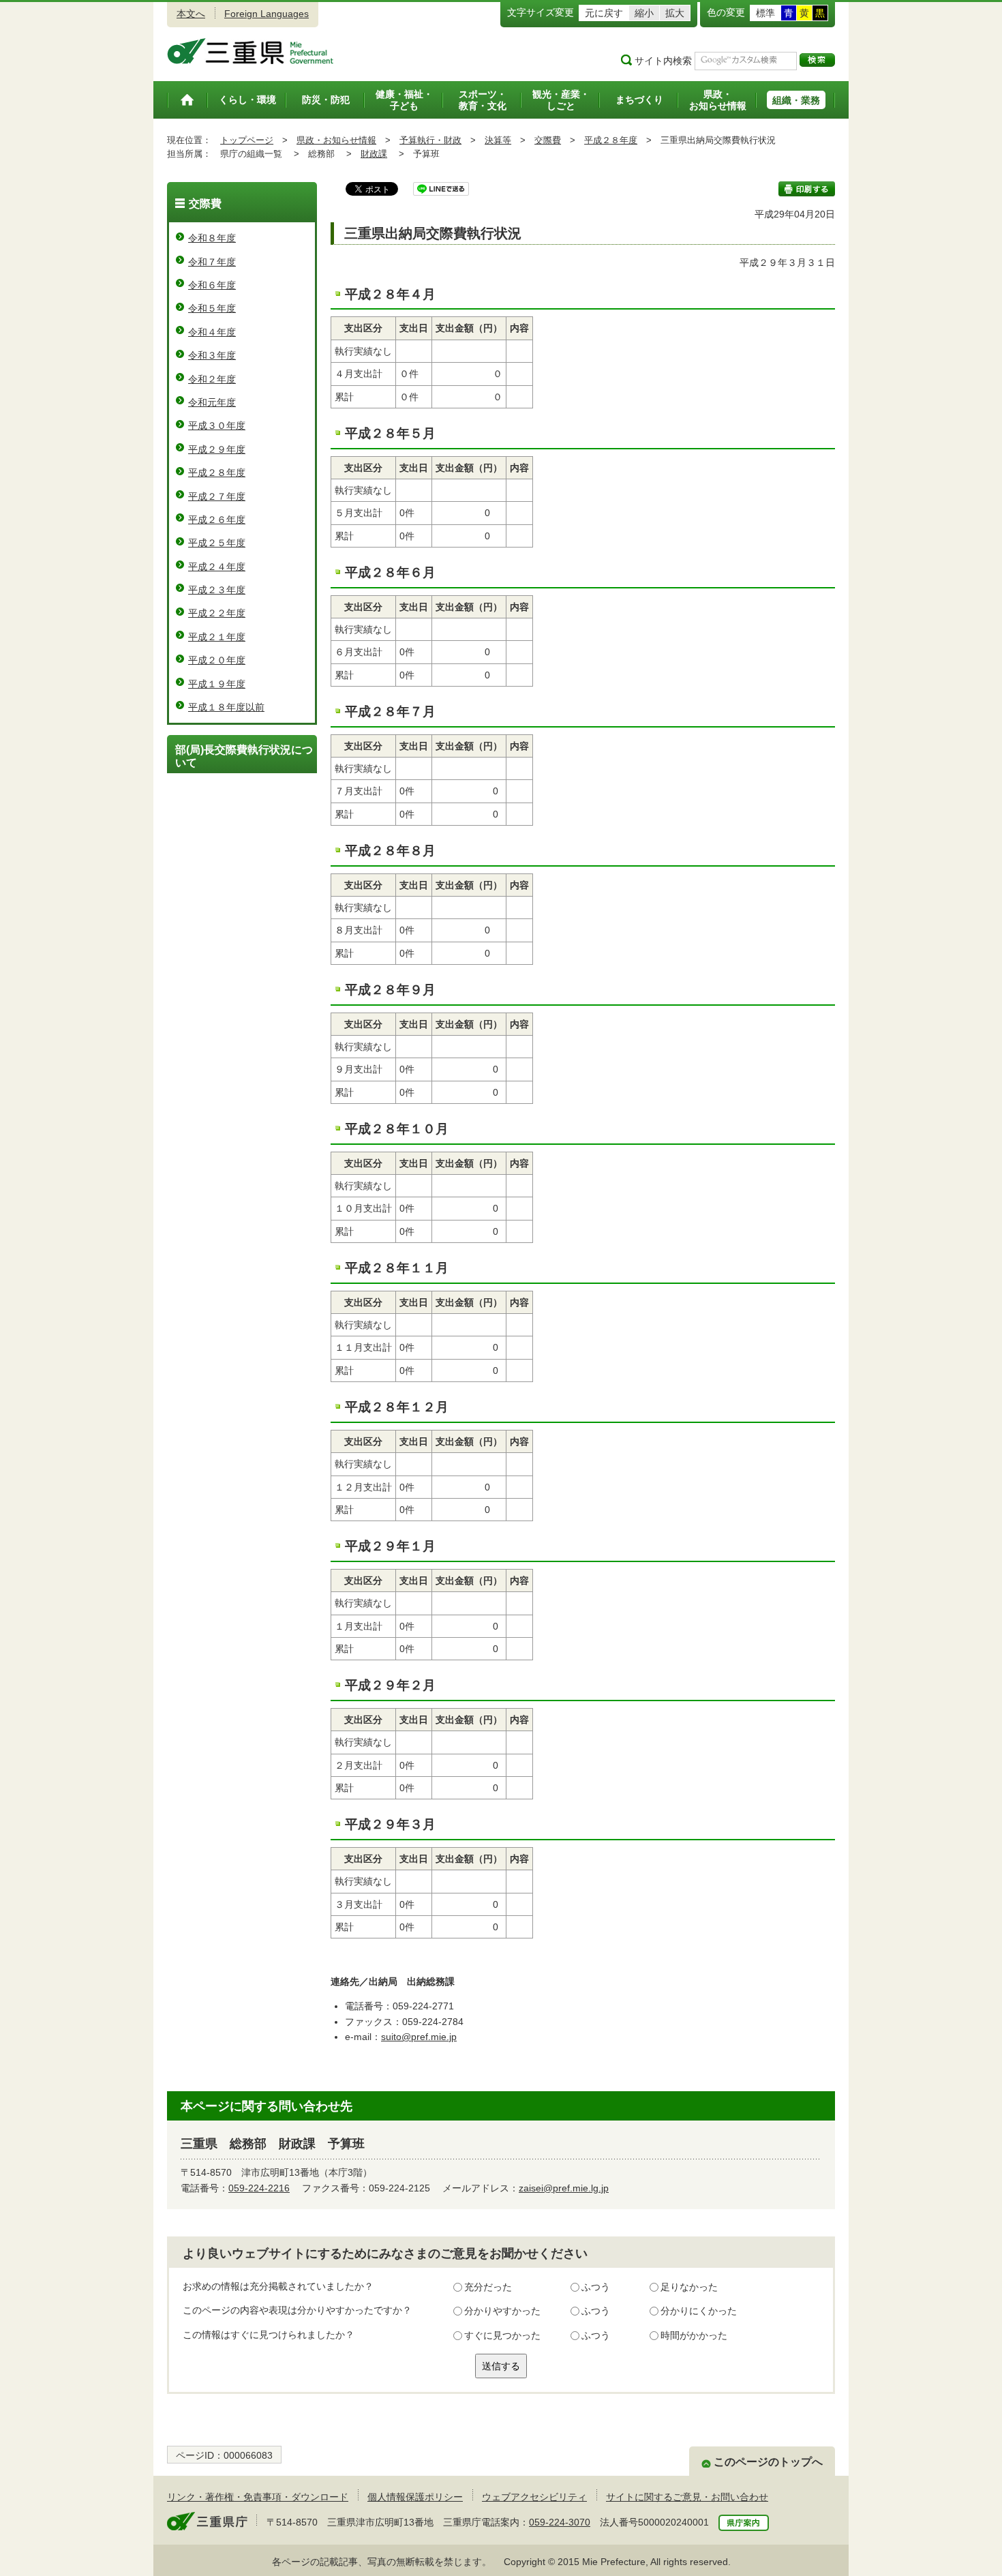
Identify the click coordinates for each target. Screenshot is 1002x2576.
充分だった (488, 2287)
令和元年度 (212, 402)
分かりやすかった (502, 2311)
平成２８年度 (611, 140)
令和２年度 (212, 379)
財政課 (374, 154)
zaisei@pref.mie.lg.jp (564, 2188)
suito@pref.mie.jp (419, 2037)
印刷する (807, 189)
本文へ (191, 14)
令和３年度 (212, 355)
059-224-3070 (560, 2522)
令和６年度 (212, 285)
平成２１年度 (217, 637)
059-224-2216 (259, 2188)
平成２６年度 (217, 520)
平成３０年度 (217, 425)
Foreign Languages (267, 14)
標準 (765, 13)
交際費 (548, 140)
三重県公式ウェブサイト (250, 51)
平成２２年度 (217, 613)
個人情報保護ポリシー (415, 2497)
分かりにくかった (699, 2311)
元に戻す (604, 13)
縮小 (644, 13)
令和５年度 (212, 308)
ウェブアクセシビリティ (534, 2497)
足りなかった (689, 2287)
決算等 (498, 140)
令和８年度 (212, 238)
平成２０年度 (217, 660)
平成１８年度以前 (226, 707)
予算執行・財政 (430, 140)
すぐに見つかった (502, 2335)
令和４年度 (212, 332)
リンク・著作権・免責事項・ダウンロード (258, 2497)
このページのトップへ (768, 2462)
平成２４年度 (217, 567)
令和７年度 (212, 262)
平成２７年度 (217, 496)
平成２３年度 (217, 590)
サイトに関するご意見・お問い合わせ (687, 2497)
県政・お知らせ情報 (336, 140)
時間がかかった (694, 2335)
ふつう (596, 2287)
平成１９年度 (217, 684)
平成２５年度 (217, 543)
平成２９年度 (217, 449)
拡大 (675, 13)
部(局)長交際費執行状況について (244, 756)
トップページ (247, 140)
